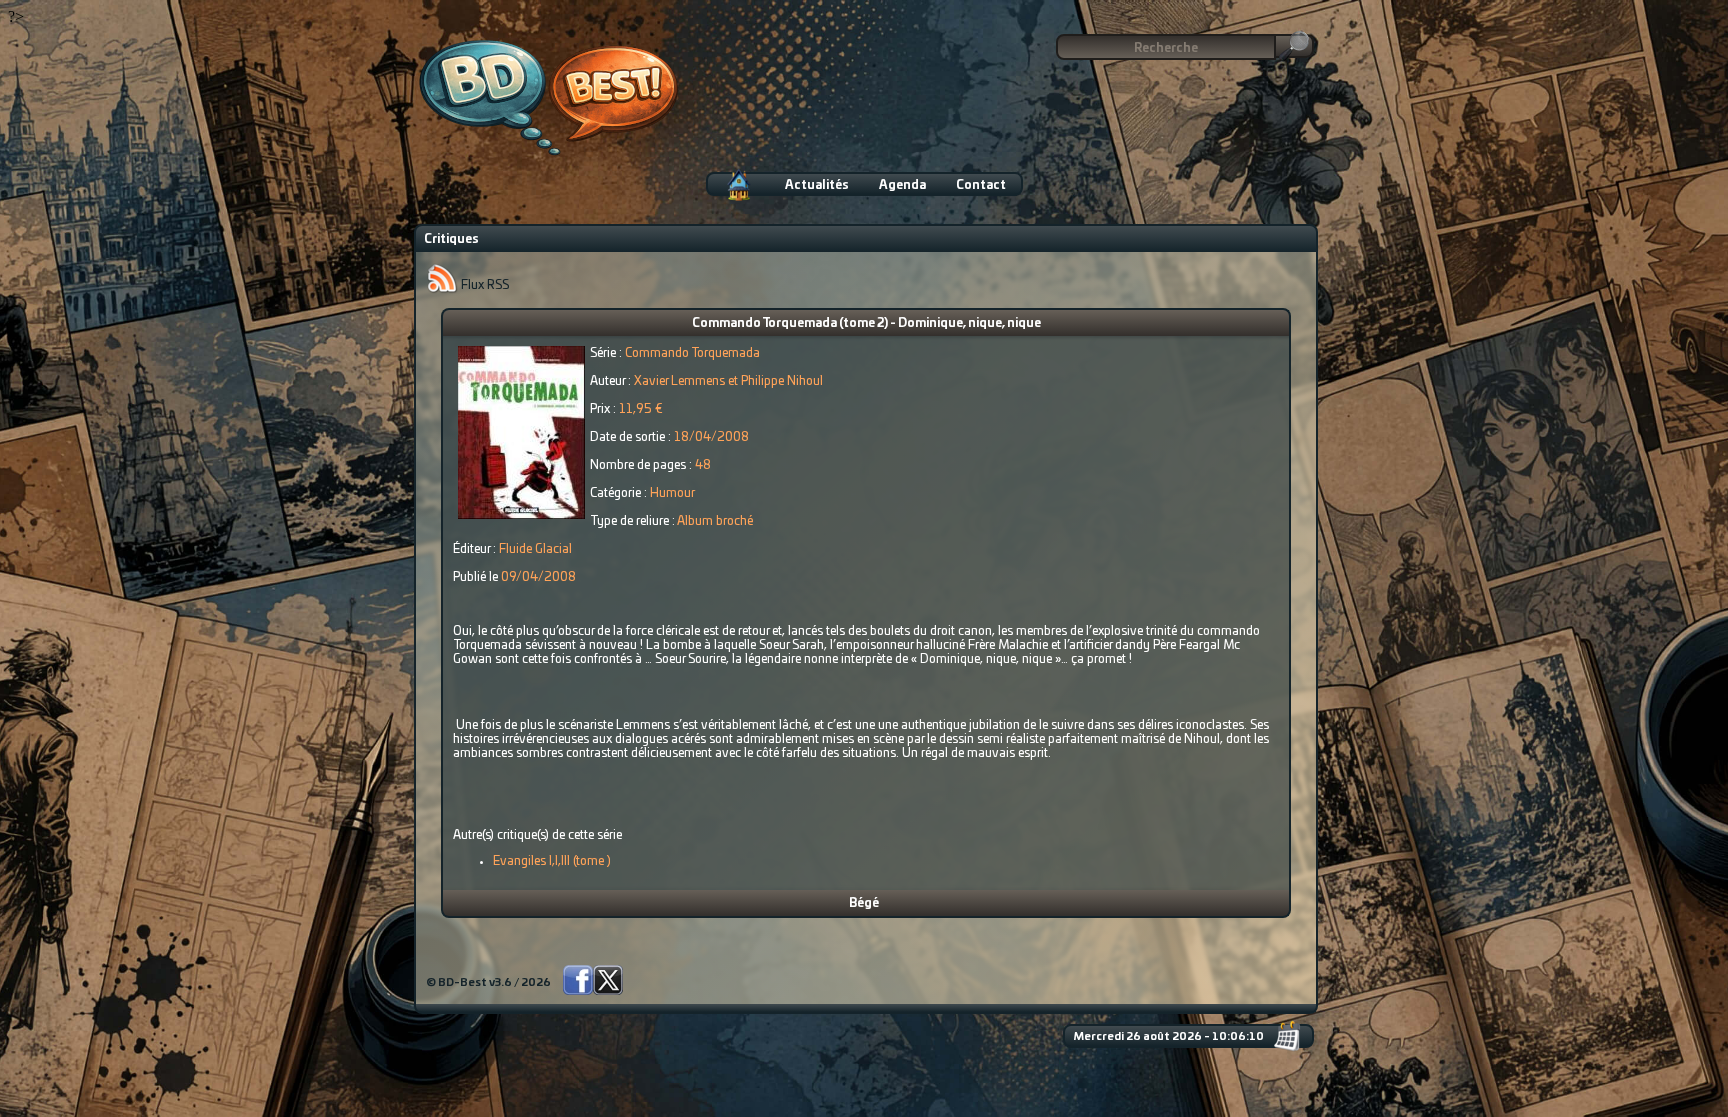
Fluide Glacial (535, 549)
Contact (981, 185)
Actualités (817, 185)
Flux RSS (483, 285)
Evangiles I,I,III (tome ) (552, 861)
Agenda (902, 185)
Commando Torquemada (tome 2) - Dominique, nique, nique (866, 323)
